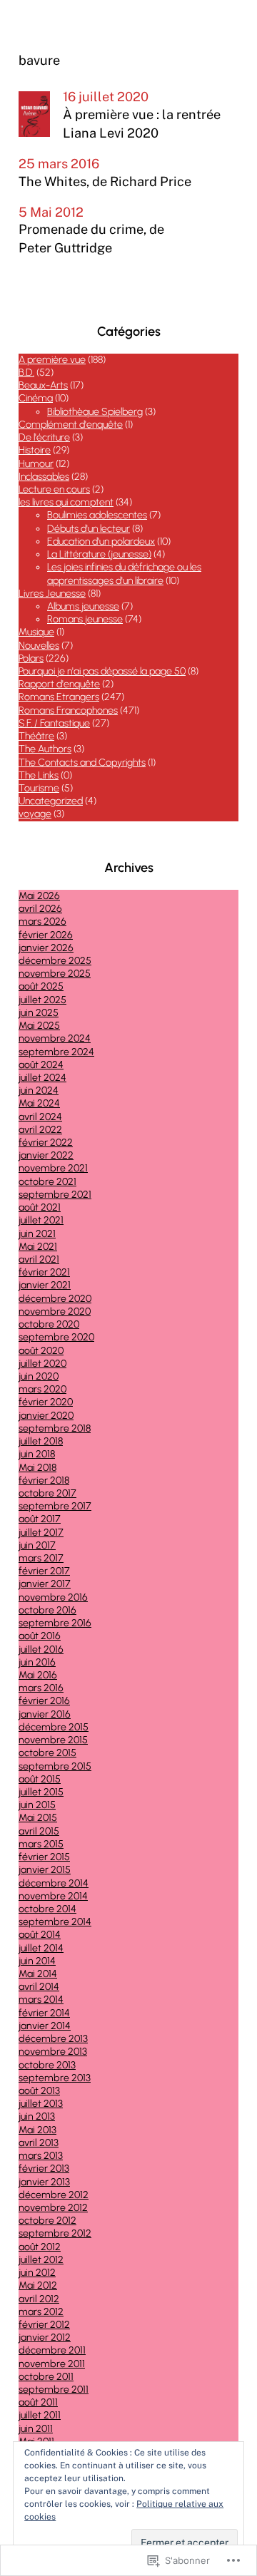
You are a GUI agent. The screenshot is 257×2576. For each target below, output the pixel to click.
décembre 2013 (53, 2039)
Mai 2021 (38, 1247)
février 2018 (44, 1481)
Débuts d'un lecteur (89, 529)
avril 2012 (39, 2299)
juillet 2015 (41, 1792)
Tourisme (39, 788)
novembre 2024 (55, 1038)
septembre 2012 (55, 2233)
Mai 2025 (39, 1026)
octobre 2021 (47, 1182)
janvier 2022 (46, 1155)
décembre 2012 (54, 2195)
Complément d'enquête (71, 425)
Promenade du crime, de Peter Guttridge (91, 238)
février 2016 (44, 1701)
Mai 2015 (38, 1818)
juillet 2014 (41, 1948)
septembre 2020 (56, 1337)
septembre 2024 (56, 1052)
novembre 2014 (53, 1896)
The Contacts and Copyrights (82, 763)
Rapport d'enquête (59, 684)
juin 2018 (37, 1454)
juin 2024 (39, 1091)
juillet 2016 (41, 1649)
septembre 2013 (55, 2078)
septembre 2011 (54, 2390)
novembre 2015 (53, 1740)
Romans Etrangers (59, 697)
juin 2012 (37, 2273)
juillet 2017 (41, 1533)
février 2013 (44, 2169)
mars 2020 (42, 1389)
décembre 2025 (55, 961)
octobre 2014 (47, 1909)
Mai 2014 (38, 1974)
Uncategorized (51, 801)
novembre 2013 (53, 2052)
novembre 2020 (55, 1312)
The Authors (45, 749)
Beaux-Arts (43, 385)
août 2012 (40, 2247)
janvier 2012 (45, 2338)
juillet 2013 (41, 2104)
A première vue (52, 360)
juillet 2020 (42, 1364)
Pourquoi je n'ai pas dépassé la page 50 (102, 671)
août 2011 (38, 2402)
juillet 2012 (41, 2260)
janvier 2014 (45, 2026)
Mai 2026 (39, 896)
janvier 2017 (45, 1584)
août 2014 (40, 1935)
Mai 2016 (38, 1675)
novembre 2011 (52, 2364)
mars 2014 (41, 2000)
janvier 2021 (45, 1285)
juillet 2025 (42, 1000)
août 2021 (40, 1207)
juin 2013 (37, 2116)
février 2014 (44, 2013)
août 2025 (41, 986)
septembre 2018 (55, 1428)
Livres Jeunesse (52, 594)
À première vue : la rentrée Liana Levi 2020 (142, 124)
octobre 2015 (47, 1753)
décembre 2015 (54, 1727)
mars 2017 (41, 1558)
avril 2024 (40, 1117)
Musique (36, 632)
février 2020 (46, 1402)
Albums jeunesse (83, 606)
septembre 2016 (55, 1623)
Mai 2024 (39, 1103)
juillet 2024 (42, 1078)
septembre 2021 (55, 1195)
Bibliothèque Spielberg (95, 412)
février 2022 (46, 1143)
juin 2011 (36, 2429)
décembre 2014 (54, 1883)
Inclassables (44, 477)
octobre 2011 (46, 2377)
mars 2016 (41, 1688)
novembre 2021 (53, 1168)
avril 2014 (39, 1987)
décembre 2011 (52, 2350)
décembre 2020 (55, 1299)
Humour (36, 464)
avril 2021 (39, 1259)
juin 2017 (37, 1545)
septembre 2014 (55, 1922)
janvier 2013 (44, 2182)
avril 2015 (39, 1831)
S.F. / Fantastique (54, 723)
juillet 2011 (40, 2415)
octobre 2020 (49, 1324)
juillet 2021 (41, 1220)
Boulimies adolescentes (97, 515)
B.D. (26, 373)
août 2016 (40, 1636)
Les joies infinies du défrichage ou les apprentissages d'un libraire (124, 574)
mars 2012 (41, 2312)
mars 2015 (41, 1844)
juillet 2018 (41, 1441)
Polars (31, 658)
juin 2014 (37, 1961)
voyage (35, 814)
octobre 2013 (47, 2065)
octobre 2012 (47, 2221)
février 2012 (44, 2325)
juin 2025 (39, 1013)
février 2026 (46, 935)
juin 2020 (39, 1376)
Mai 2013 (37, 2130)
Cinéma (36, 398)
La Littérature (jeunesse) (99, 554)
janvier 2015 (45, 1870)
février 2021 (44, 1272)
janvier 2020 (46, 1416)
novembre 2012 (53, 2208)
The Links (39, 775)
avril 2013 (39, 2143)
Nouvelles (39, 646)
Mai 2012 (38, 2285)
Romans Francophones (68, 710)
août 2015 (40, 1779)
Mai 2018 (37, 1468)
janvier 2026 (46, 948)
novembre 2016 (53, 1597)
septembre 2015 (55, 1766)
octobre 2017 (47, 1493)
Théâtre (36, 736)
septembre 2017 (55, 1506)
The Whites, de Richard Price (105, 181)
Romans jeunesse (85, 619)
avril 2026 (40, 909)
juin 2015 (37, 1805)
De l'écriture (44, 437)
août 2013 (39, 2091)
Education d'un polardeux (101, 542)
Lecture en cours (54, 489)
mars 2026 (42, 922)
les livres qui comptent (66, 502)
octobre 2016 (47, 1610)
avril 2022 (40, 1130)
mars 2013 (41, 2156)
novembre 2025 (55, 974)
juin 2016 (37, 1662)
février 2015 (44, 1857)
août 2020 (41, 1351)
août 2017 (40, 1519)
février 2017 (44, 1571)
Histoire (35, 450)
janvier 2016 (45, 1714)
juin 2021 (37, 1234)
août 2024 (41, 1065)
